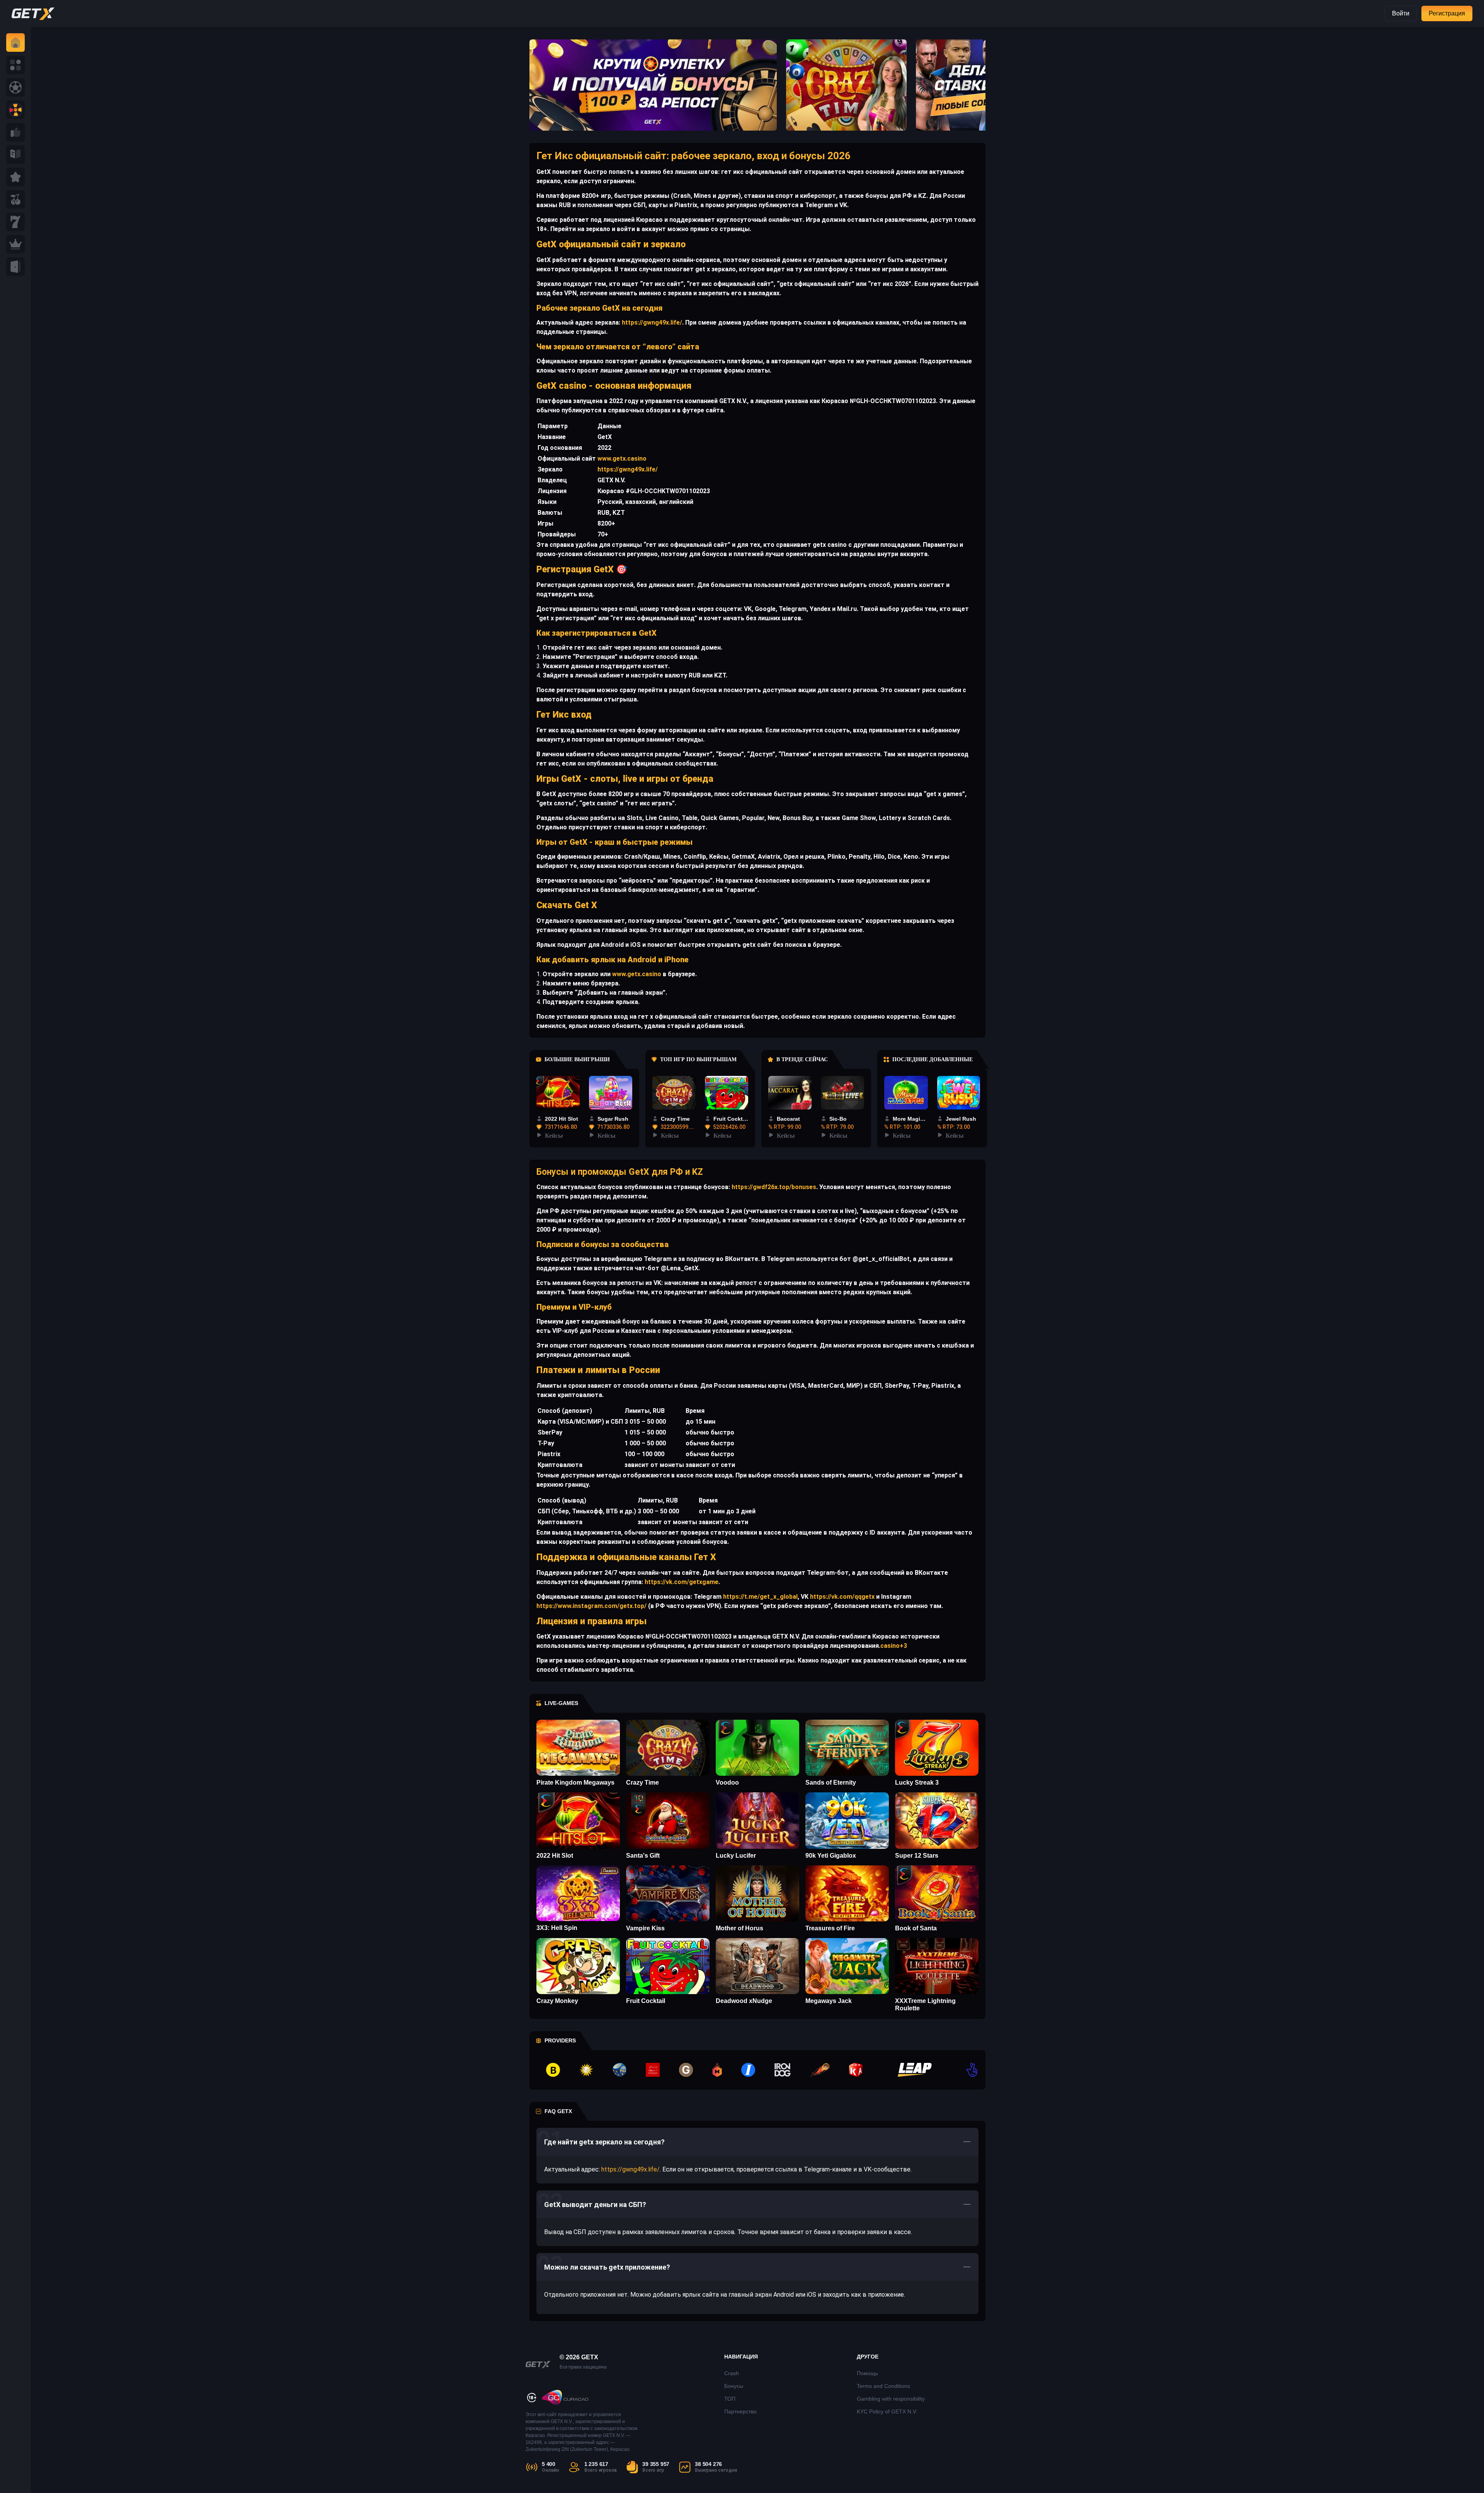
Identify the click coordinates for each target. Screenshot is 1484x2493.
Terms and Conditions (883, 2386)
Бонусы (734, 2386)
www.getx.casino (622, 459)
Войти (1401, 13)
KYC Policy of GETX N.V (887, 2411)
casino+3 (894, 1646)
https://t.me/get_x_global (760, 1597)
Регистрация (1447, 13)
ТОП (730, 2399)
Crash (732, 2373)
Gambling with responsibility (891, 2399)
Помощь (867, 2373)
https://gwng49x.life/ (651, 322)
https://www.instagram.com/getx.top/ (591, 1606)
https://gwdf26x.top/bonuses (773, 1187)
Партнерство (740, 2411)
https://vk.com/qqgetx (842, 1597)
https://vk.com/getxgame (681, 1582)
